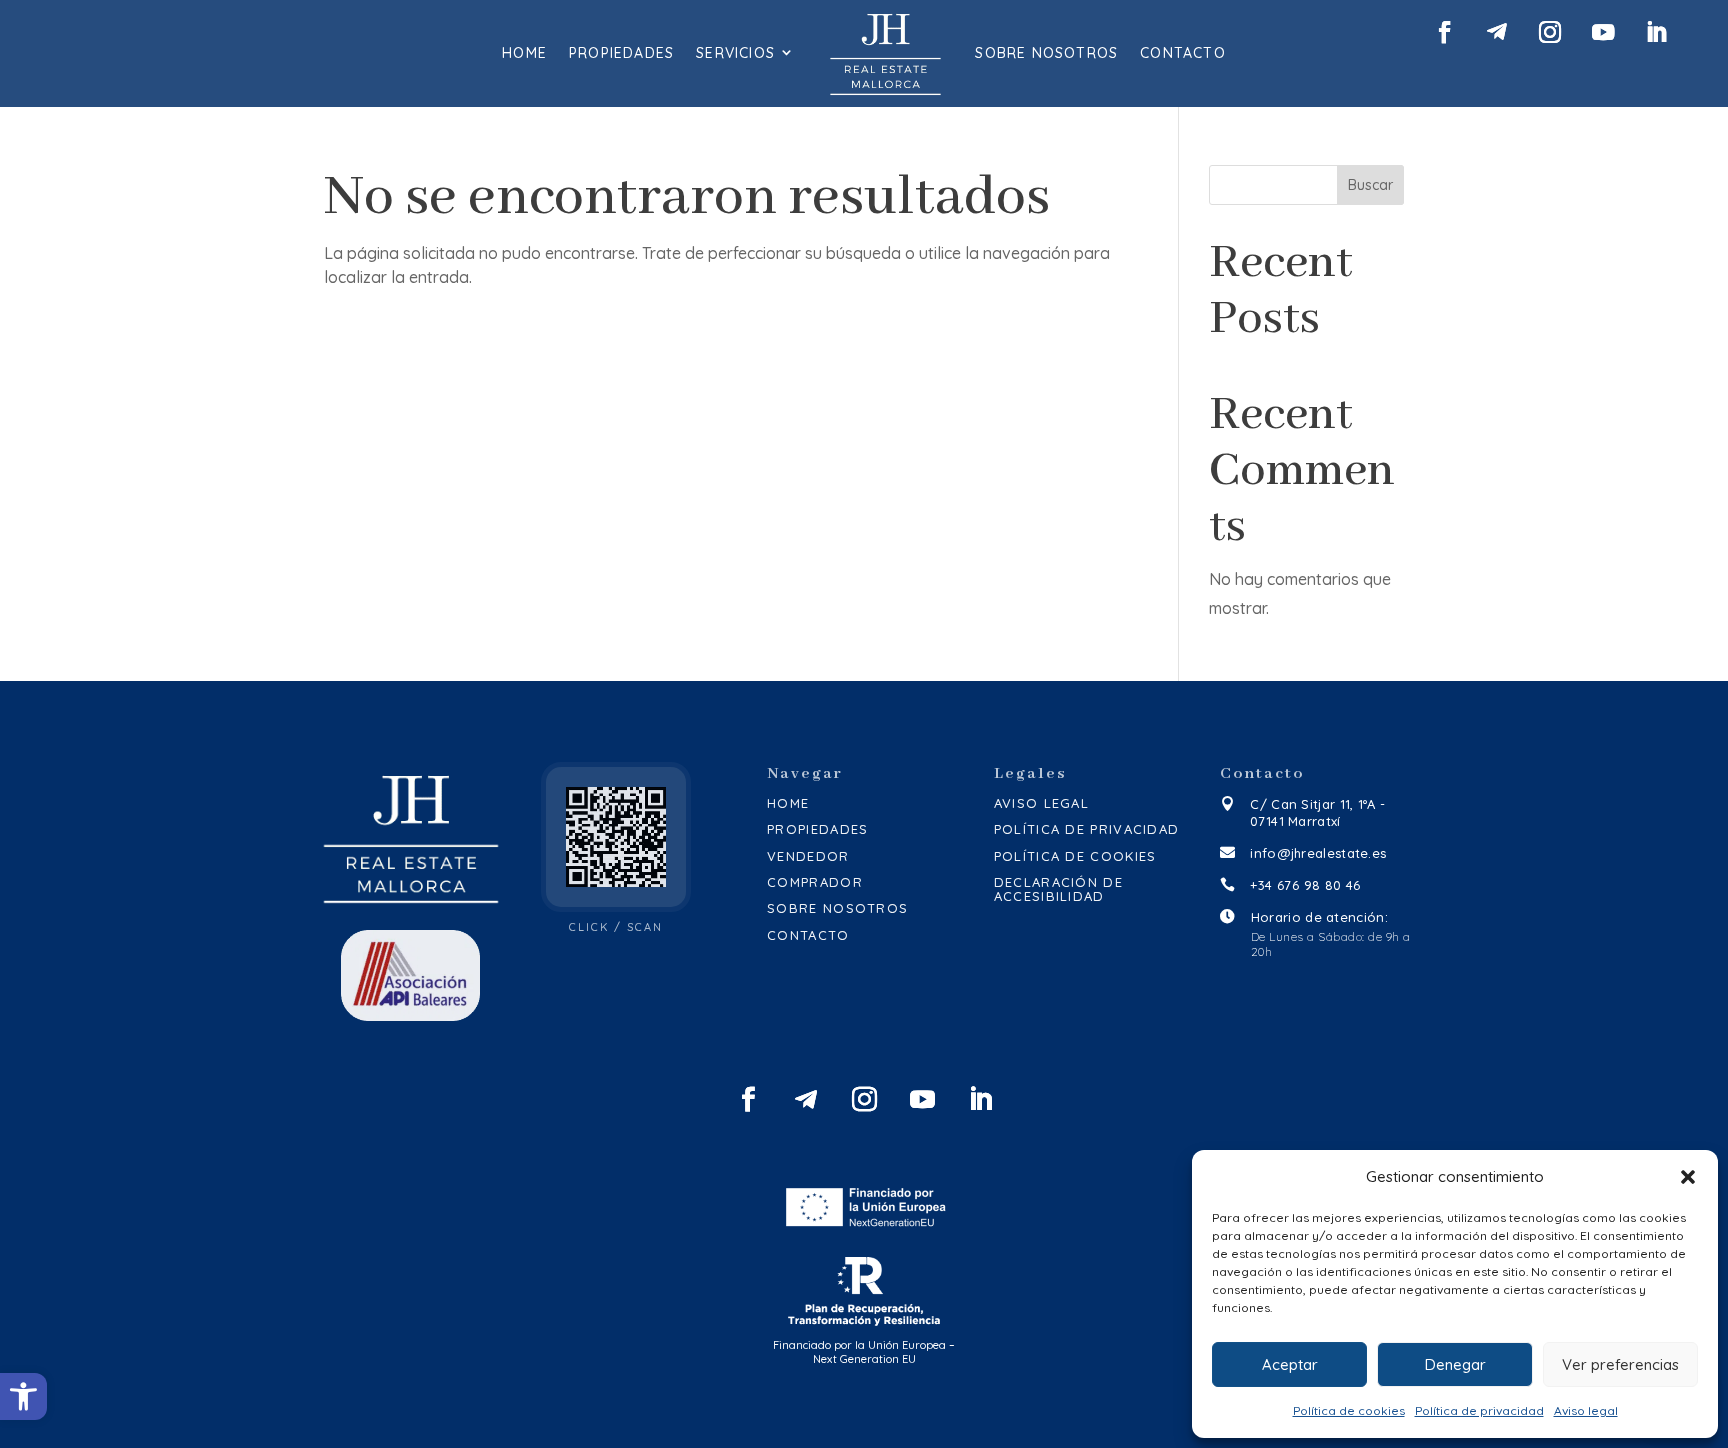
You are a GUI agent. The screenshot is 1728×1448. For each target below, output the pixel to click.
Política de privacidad (1479, 1410)
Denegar (1455, 1364)
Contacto (1183, 53)
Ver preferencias (1620, 1364)
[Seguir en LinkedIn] (1655, 32)
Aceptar (1290, 1364)
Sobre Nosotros (1046, 53)
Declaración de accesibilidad (1058, 889)
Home (524, 53)
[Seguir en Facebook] (1443, 32)
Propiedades (621, 53)
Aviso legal (1586, 1410)
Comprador (815, 882)
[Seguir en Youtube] (1602, 32)
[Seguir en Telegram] (1496, 32)
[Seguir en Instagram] (1549, 32)
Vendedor (808, 856)
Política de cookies (1349, 1410)
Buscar (1370, 185)
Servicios (735, 53)
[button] (23, 1396)
